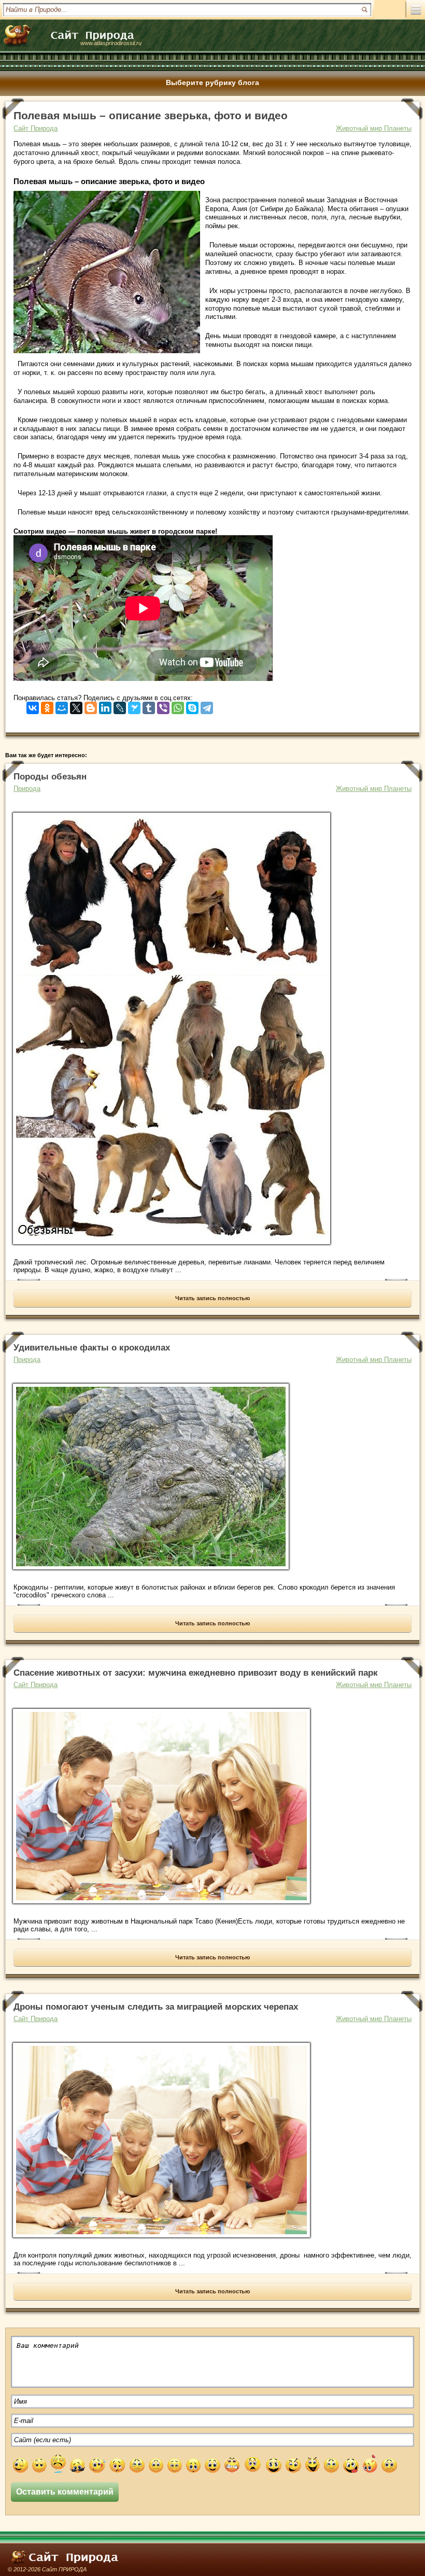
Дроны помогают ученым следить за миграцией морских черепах (156, 2007)
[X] (76, 706)
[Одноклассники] (47, 706)
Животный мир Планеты (374, 128)
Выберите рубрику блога (212, 82)
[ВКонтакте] (33, 706)
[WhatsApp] (178, 706)
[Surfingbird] (134, 706)
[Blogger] (91, 706)
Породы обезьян (50, 777)
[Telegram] (207, 706)
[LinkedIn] (105, 706)
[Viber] (163, 706)
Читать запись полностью (212, 1298)
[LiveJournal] (120, 706)
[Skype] (192, 706)
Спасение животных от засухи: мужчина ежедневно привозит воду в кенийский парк (196, 1673)
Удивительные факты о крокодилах (92, 1348)
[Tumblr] (149, 706)
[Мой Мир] (62, 706)
